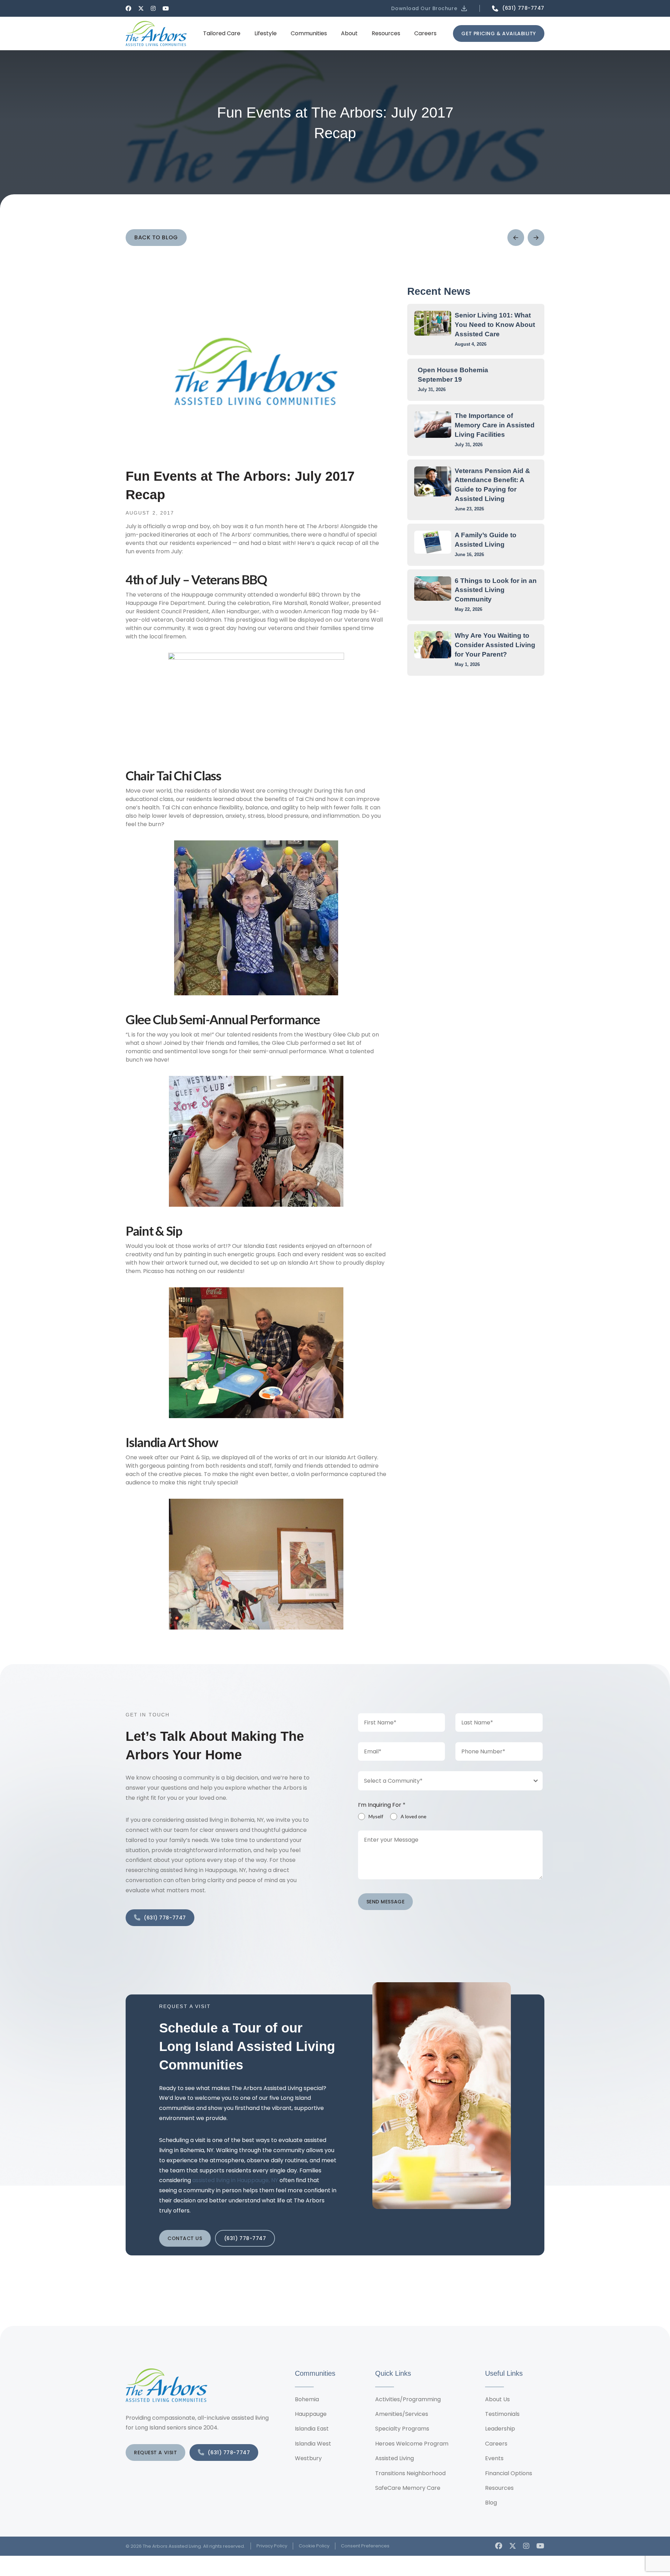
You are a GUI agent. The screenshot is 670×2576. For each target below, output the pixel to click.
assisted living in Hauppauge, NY (235, 2180)
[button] (430, 8)
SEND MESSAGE (386, 1902)
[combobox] (451, 1781)
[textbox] (444, 1781)
